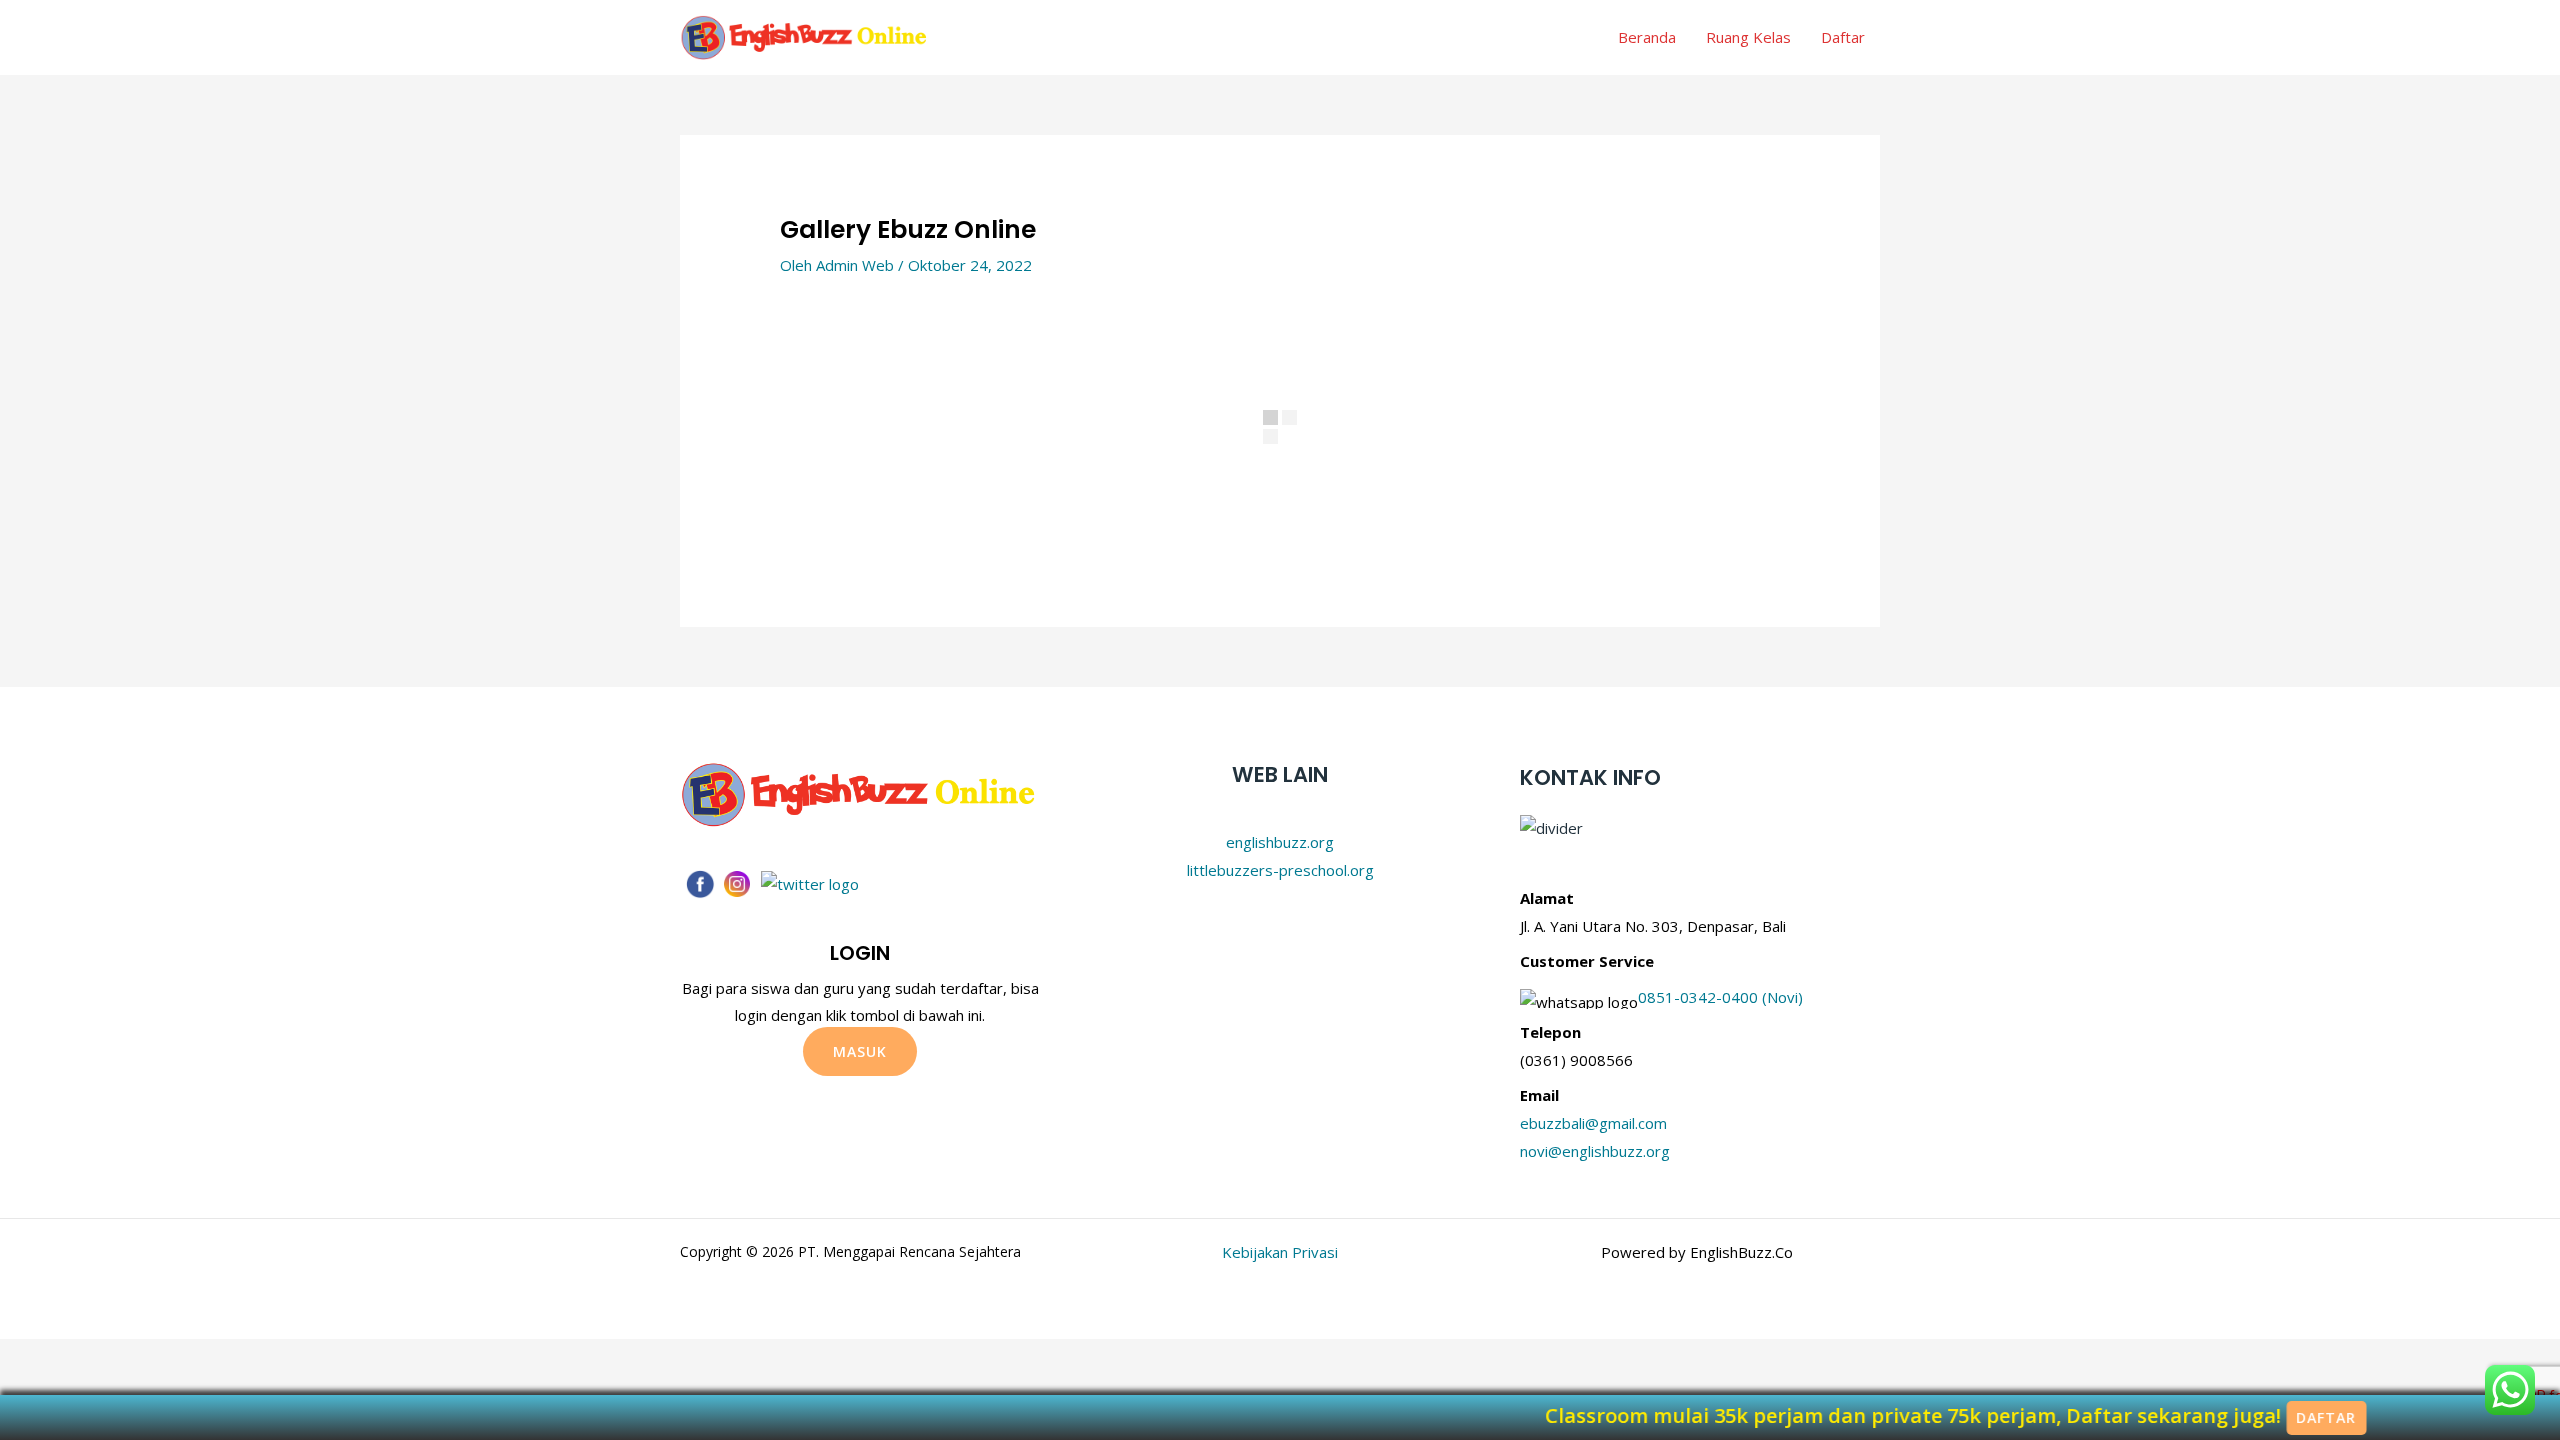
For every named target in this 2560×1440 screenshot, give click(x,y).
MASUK (860, 1051)
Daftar (1843, 37)
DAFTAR (2500, 1417)
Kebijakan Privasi (1280, 1252)
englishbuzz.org (1280, 842)
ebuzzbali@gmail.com (1593, 1123)
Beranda (1647, 37)
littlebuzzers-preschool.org (1280, 870)
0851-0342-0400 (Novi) (1720, 997)
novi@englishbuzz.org (1595, 1151)
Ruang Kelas (1748, 37)
